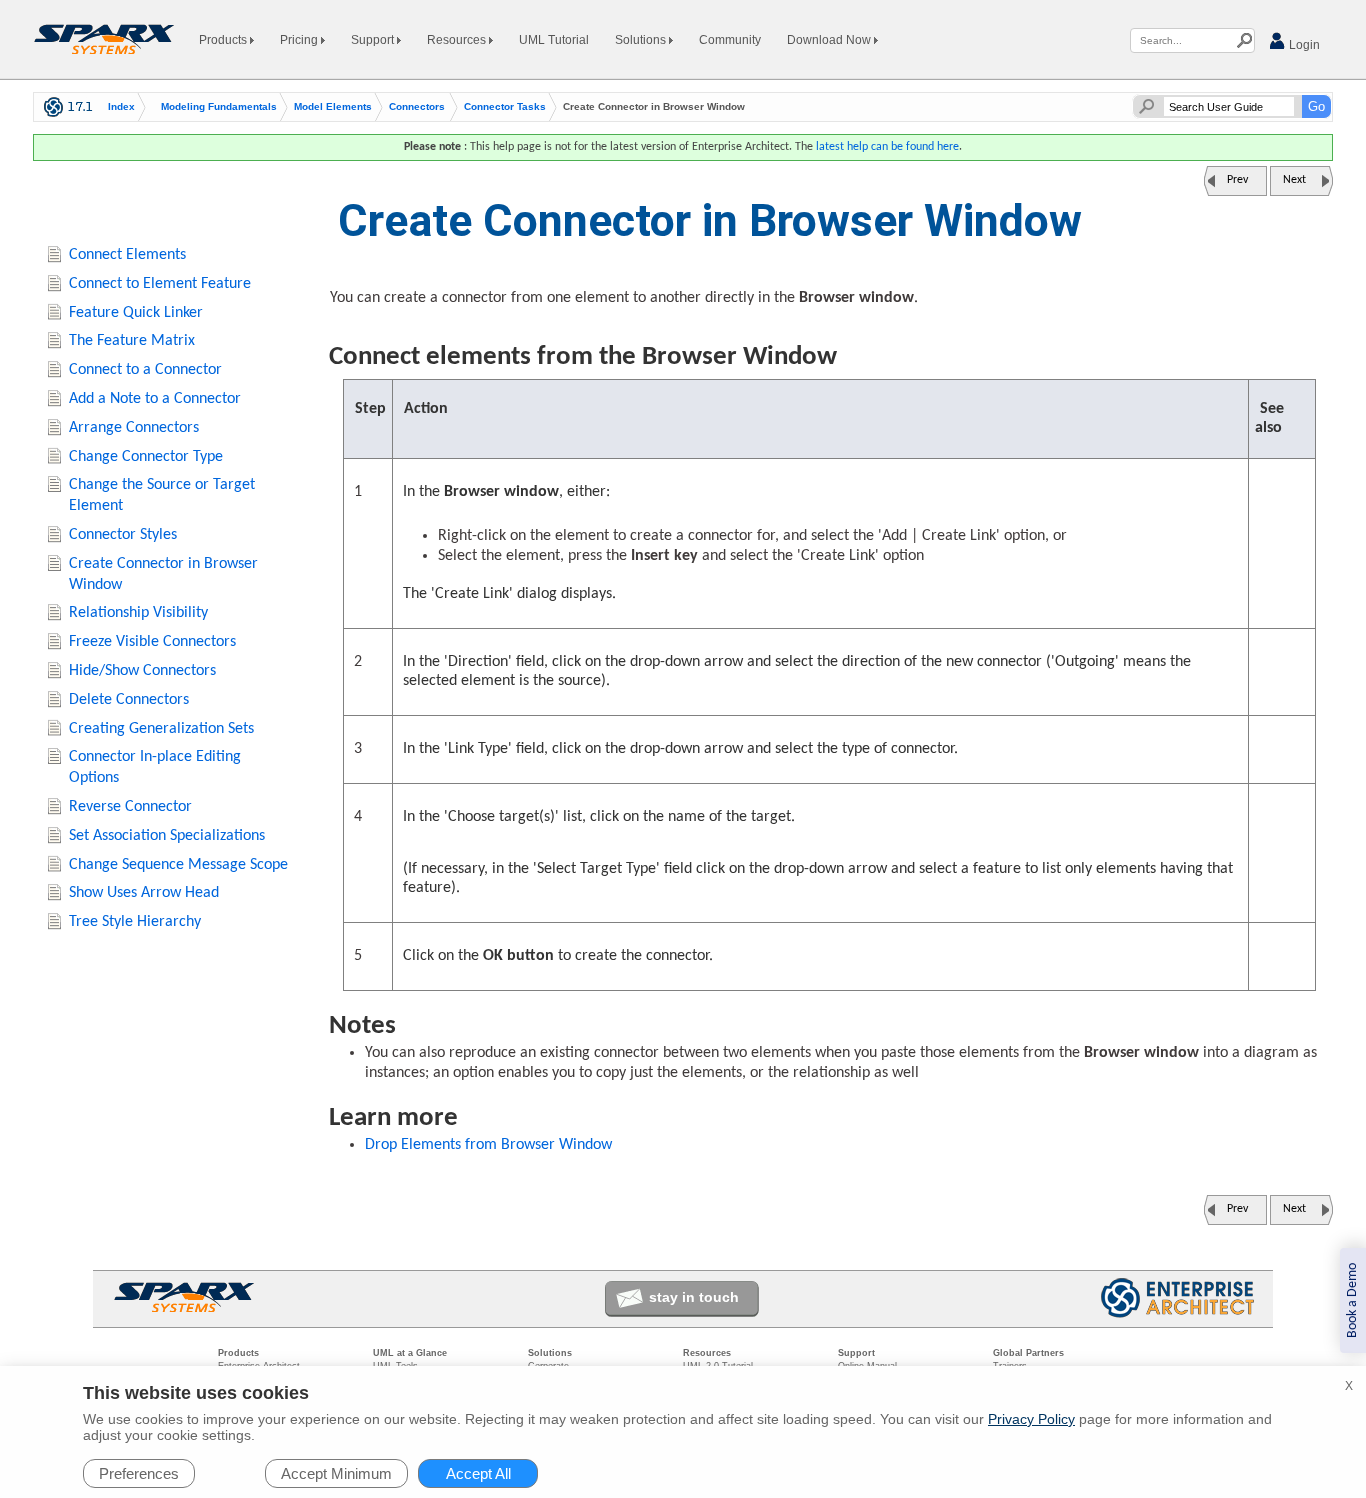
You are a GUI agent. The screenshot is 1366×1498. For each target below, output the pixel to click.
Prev (1237, 180)
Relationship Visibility (138, 613)
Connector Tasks (505, 107)
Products (224, 40)
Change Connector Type (146, 457)
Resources (458, 40)
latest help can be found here (887, 147)
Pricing (300, 40)
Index (121, 107)
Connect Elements (127, 255)
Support (374, 40)
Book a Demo (1352, 1300)
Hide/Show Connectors (142, 671)
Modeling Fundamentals (219, 107)
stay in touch (694, 1297)
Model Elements (333, 107)
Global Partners (1028, 1353)
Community (730, 40)
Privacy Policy (1031, 1419)
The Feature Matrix (132, 341)
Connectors (417, 107)
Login (1303, 45)
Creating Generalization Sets (161, 729)
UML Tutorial (554, 40)
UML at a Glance (410, 1353)
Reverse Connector (130, 807)
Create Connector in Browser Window (163, 574)
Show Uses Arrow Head (144, 893)
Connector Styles (123, 535)
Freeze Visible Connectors (152, 642)
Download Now (830, 40)
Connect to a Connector (145, 370)
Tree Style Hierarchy (135, 922)
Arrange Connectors (134, 428)
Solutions (642, 40)
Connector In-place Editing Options (155, 767)
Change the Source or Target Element (162, 495)
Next (1294, 180)
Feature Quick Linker (136, 313)
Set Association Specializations (167, 836)
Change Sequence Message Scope (178, 865)
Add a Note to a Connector (155, 399)
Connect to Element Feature (160, 284)
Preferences (139, 1473)
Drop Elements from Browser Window (488, 1145)
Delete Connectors (129, 700)
